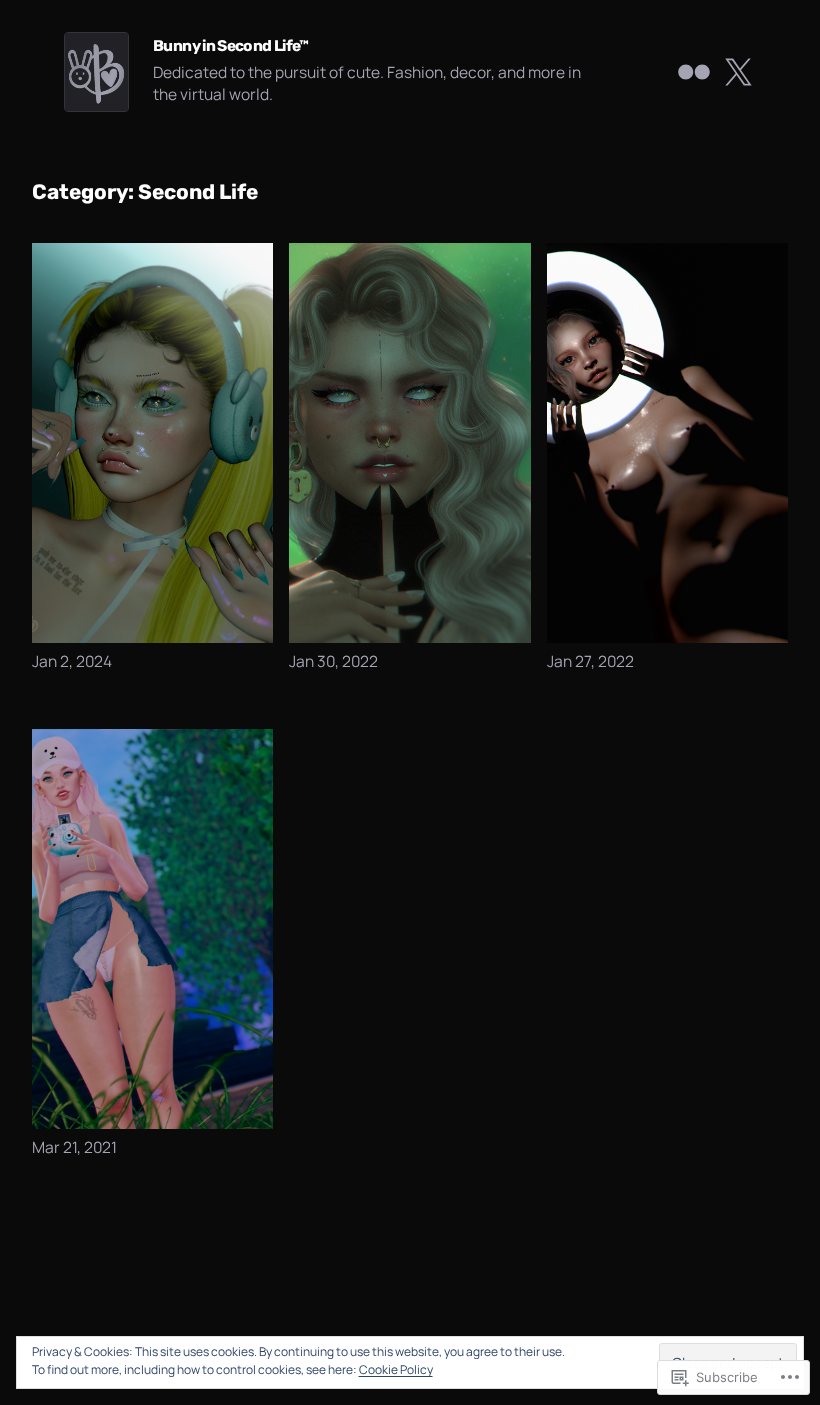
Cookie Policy (396, 1369)
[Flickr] (694, 72)
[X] (738, 72)
